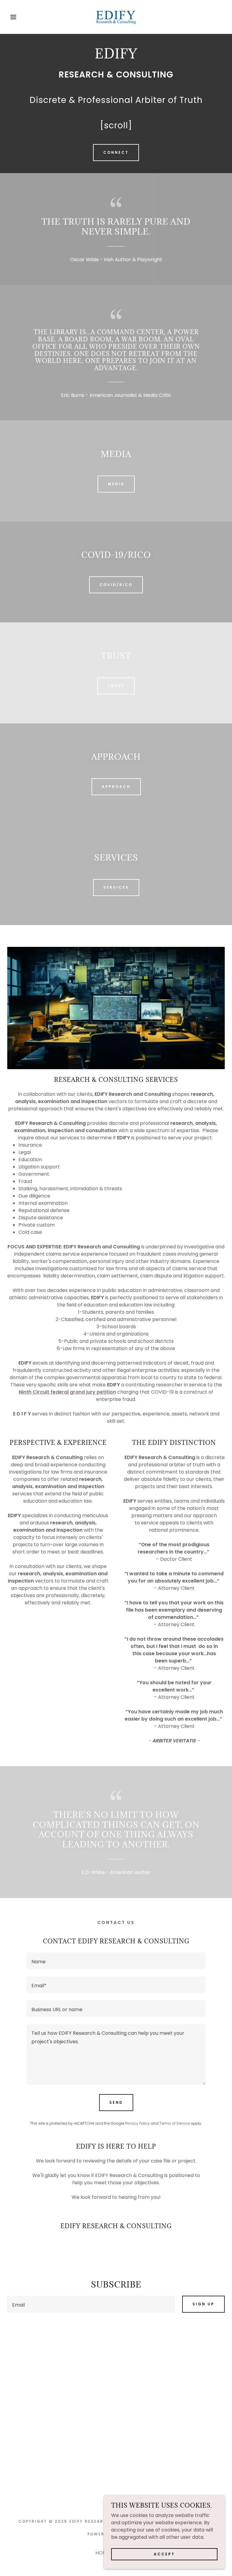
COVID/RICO (116, 585)
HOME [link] (103, 2553)
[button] (12, 17)
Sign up (203, 2304)
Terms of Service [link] (175, 2123)
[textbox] (116, 1961)
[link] (116, 17)
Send (116, 2102)
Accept (164, 2554)
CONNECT (116, 152)
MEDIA (116, 484)
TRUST (116, 686)
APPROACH (116, 787)
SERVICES (116, 887)
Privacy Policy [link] (137, 2123)
